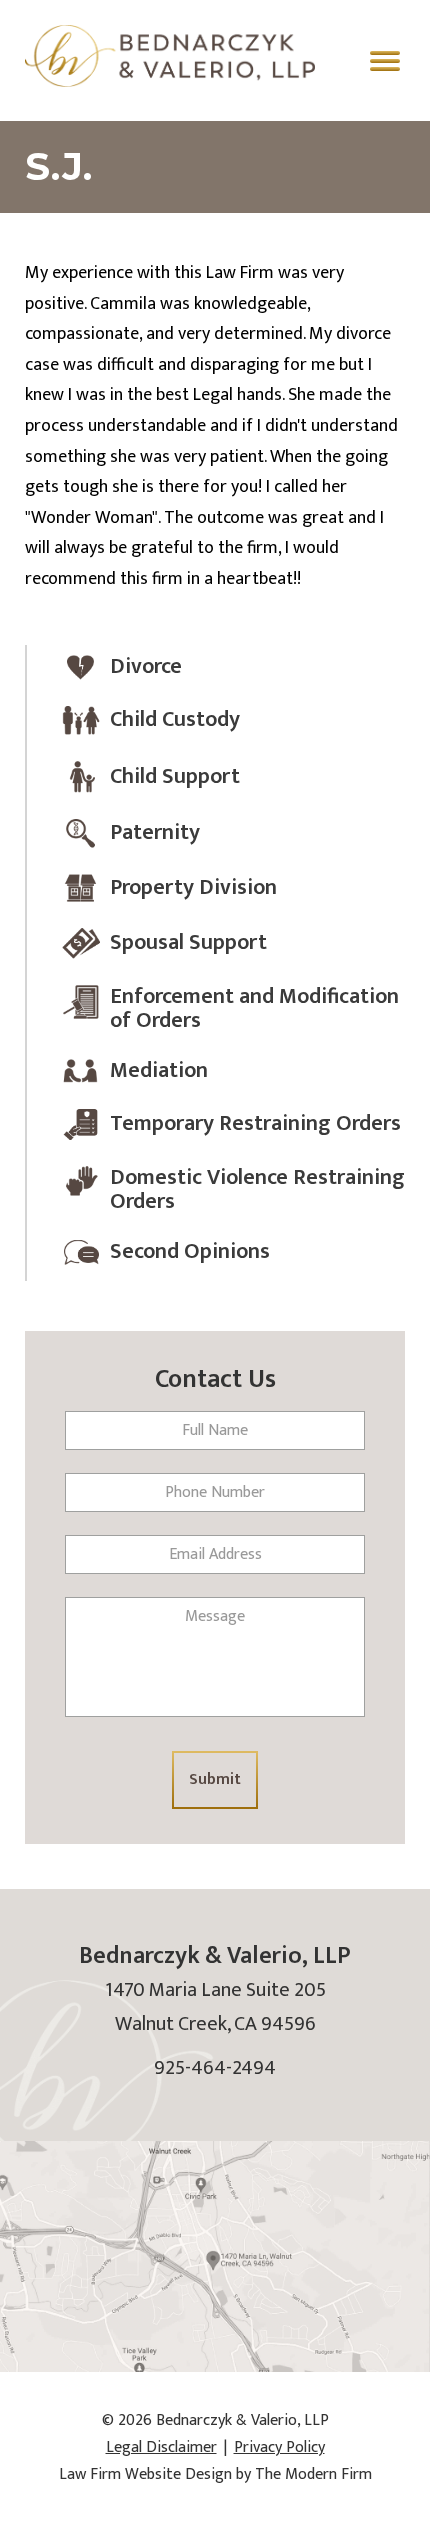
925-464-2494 (215, 2068)
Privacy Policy (279, 2447)
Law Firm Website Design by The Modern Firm (215, 2474)
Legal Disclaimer (161, 2447)
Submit (215, 1779)
